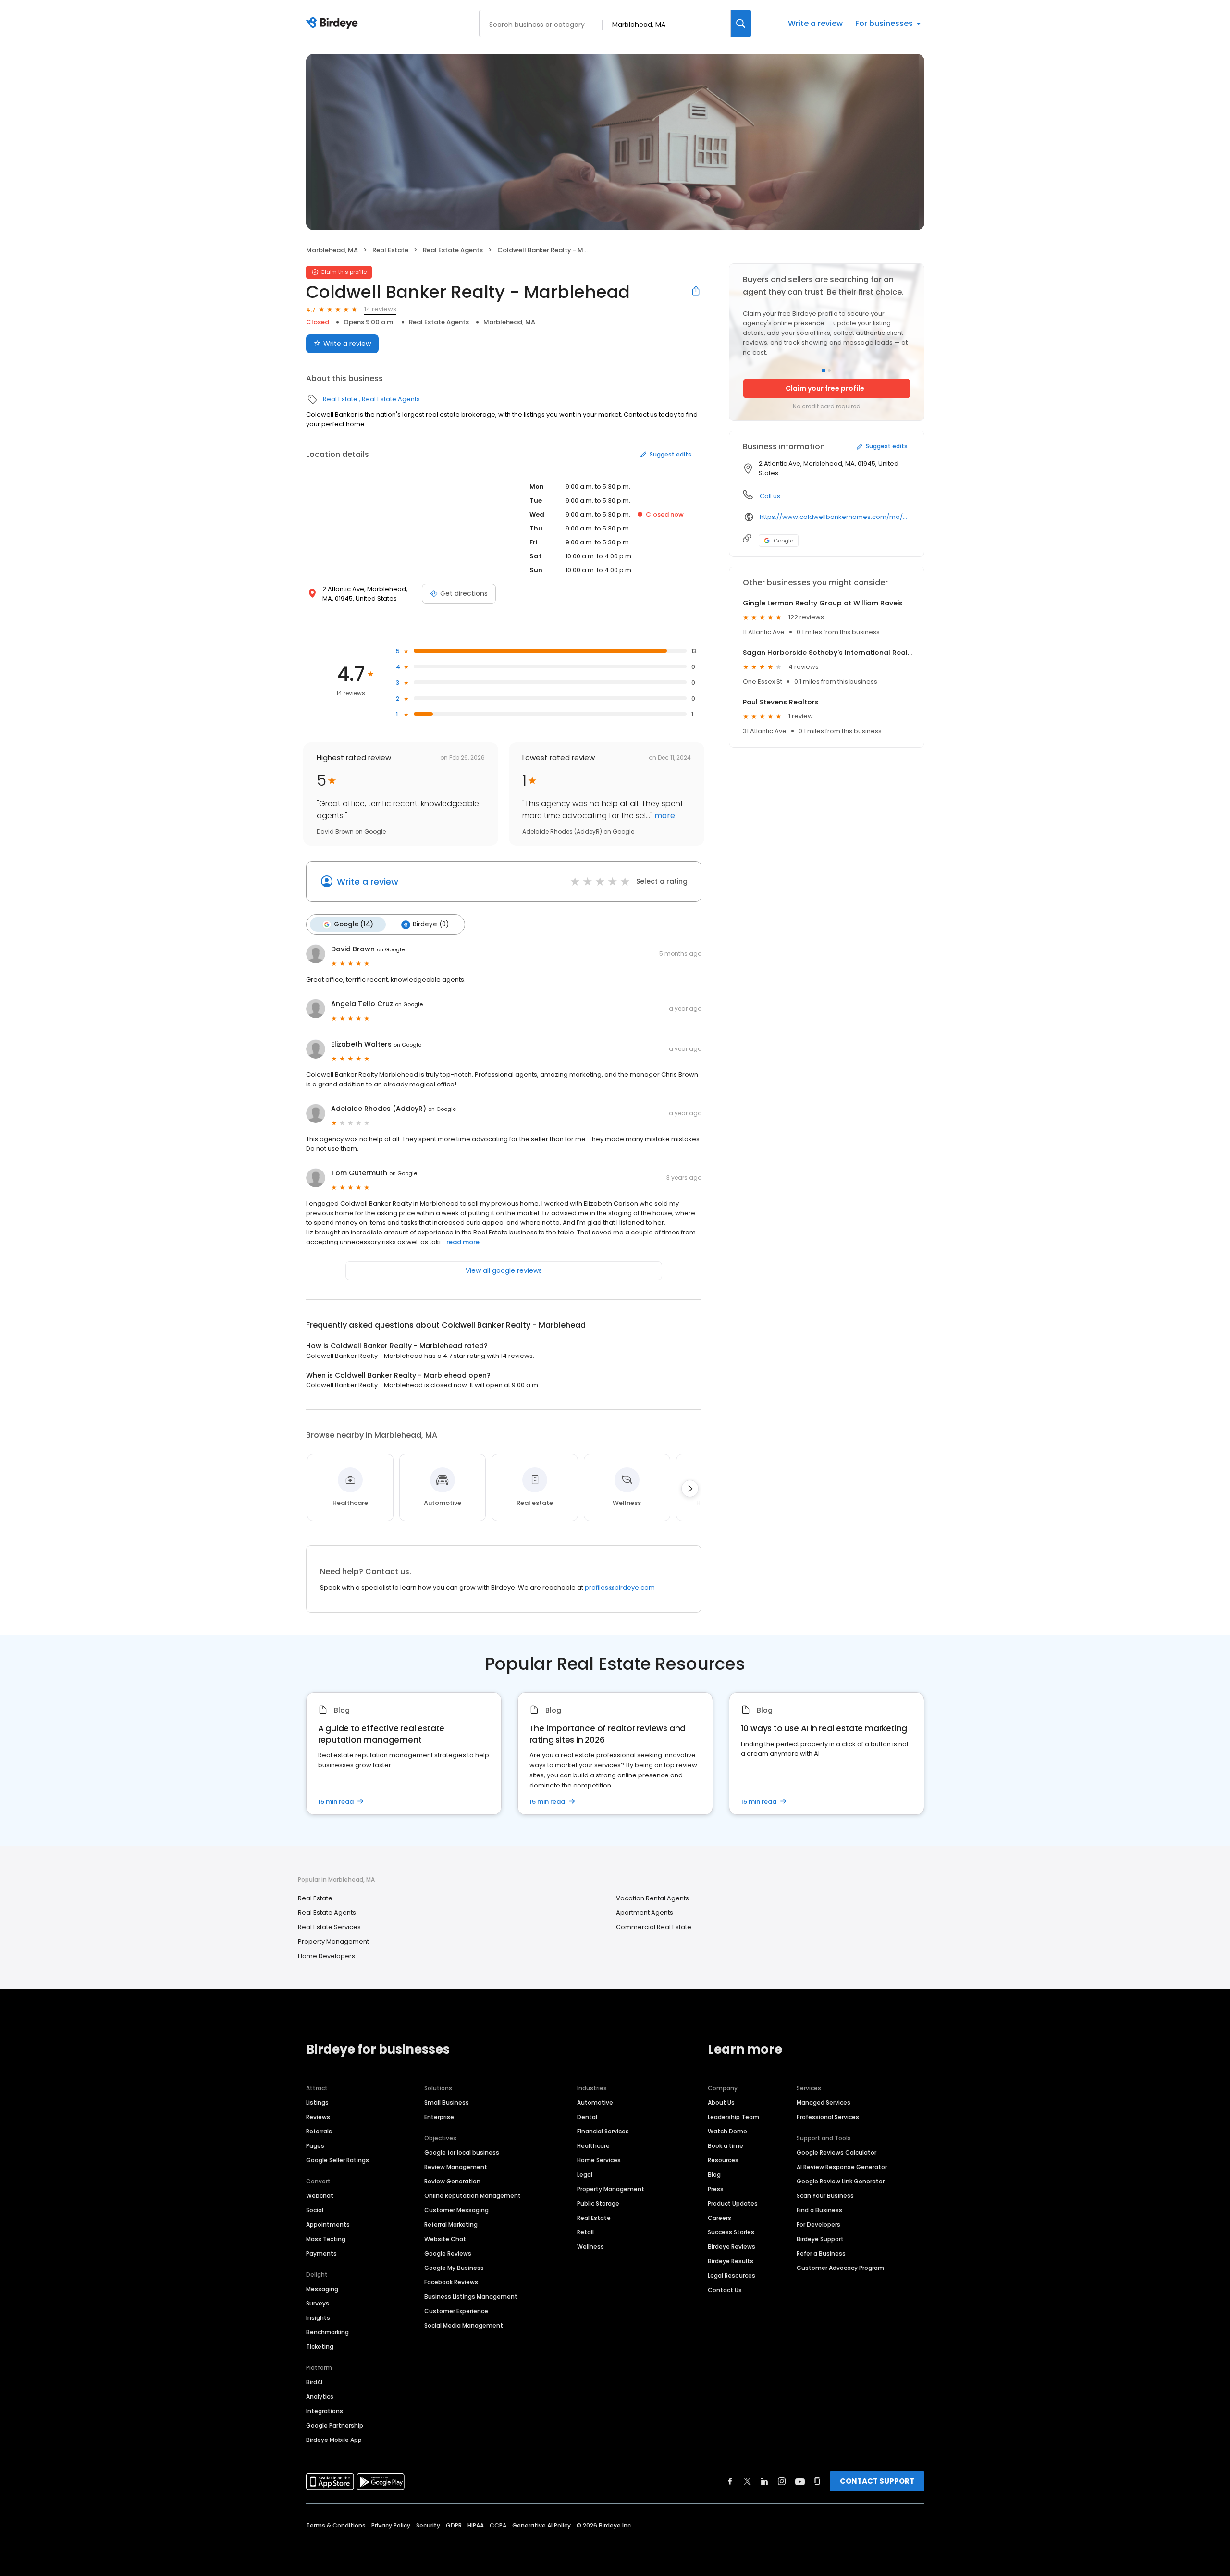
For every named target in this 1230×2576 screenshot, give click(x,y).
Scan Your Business (825, 2196)
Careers (720, 2218)
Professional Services (828, 2117)
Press (716, 2189)
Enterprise (439, 2117)
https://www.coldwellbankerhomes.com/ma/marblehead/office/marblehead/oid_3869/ (835, 517)
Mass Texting (326, 2239)
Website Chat (445, 2239)
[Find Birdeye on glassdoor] (817, 2481)
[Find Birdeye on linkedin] (764, 2481)
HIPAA (476, 2525)
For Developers (818, 2225)
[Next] (690, 1489)
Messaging (322, 2289)
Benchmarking (327, 2332)
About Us (721, 2102)
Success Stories (731, 2232)
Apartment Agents (645, 1913)
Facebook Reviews (451, 2282)
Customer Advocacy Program (840, 2268)
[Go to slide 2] (829, 370)
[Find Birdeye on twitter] (747, 2481)
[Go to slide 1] (824, 370)
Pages (315, 2146)
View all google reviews (504, 1270)
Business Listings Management (471, 2297)
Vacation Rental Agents (652, 1898)
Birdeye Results (731, 2261)
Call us (770, 496)
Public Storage (598, 2203)
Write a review (815, 23)
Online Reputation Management (473, 2196)
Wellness (590, 2247)
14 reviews (380, 309)
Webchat (320, 2196)
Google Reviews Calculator (836, 2152)
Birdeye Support (820, 2239)
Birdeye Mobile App (334, 2440)
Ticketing (320, 2347)
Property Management (333, 1941)
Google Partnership (335, 2425)
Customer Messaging (456, 2210)
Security (428, 2525)
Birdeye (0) (431, 924)
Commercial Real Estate (654, 1927)
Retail (585, 2232)
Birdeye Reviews (732, 2247)
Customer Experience (456, 2311)
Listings (317, 2102)
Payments (321, 2253)
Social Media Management (464, 2325)
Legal (585, 2175)
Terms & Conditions (336, 2525)
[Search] (741, 23)
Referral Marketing (451, 2225)
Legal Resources (732, 2275)
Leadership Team (733, 2117)
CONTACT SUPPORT (877, 2481)
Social (315, 2210)
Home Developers (326, 1956)
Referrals (319, 2131)
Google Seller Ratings (338, 2160)
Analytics (320, 2397)
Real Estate (390, 250)
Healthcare (593, 2146)
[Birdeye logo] (334, 24)
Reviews (318, 2117)
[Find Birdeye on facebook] (730, 2481)
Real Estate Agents (453, 250)
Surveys (318, 2303)
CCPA (498, 2525)
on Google (391, 949)
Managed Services (824, 2102)
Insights (318, 2318)
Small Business (447, 2102)
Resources (723, 2160)
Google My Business (454, 2268)
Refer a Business (821, 2253)
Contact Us (725, 2290)
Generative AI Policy (541, 2525)
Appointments (328, 2225)
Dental (587, 2117)
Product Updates (733, 2203)
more (664, 816)
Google (783, 541)
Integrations (325, 2411)
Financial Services (603, 2131)
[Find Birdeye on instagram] (782, 2481)
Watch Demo (727, 2131)
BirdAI (314, 2382)
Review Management (456, 2167)
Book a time (726, 2146)
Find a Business (819, 2210)
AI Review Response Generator (842, 2167)
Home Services (599, 2160)
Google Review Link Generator (841, 2181)
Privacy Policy (391, 2525)
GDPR (454, 2525)
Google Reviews (448, 2253)
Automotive (595, 2102)
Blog (714, 2175)
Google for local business (462, 2152)
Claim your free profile (825, 388)
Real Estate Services (329, 1927)
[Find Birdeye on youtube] (800, 2481)
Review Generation (452, 2181)
